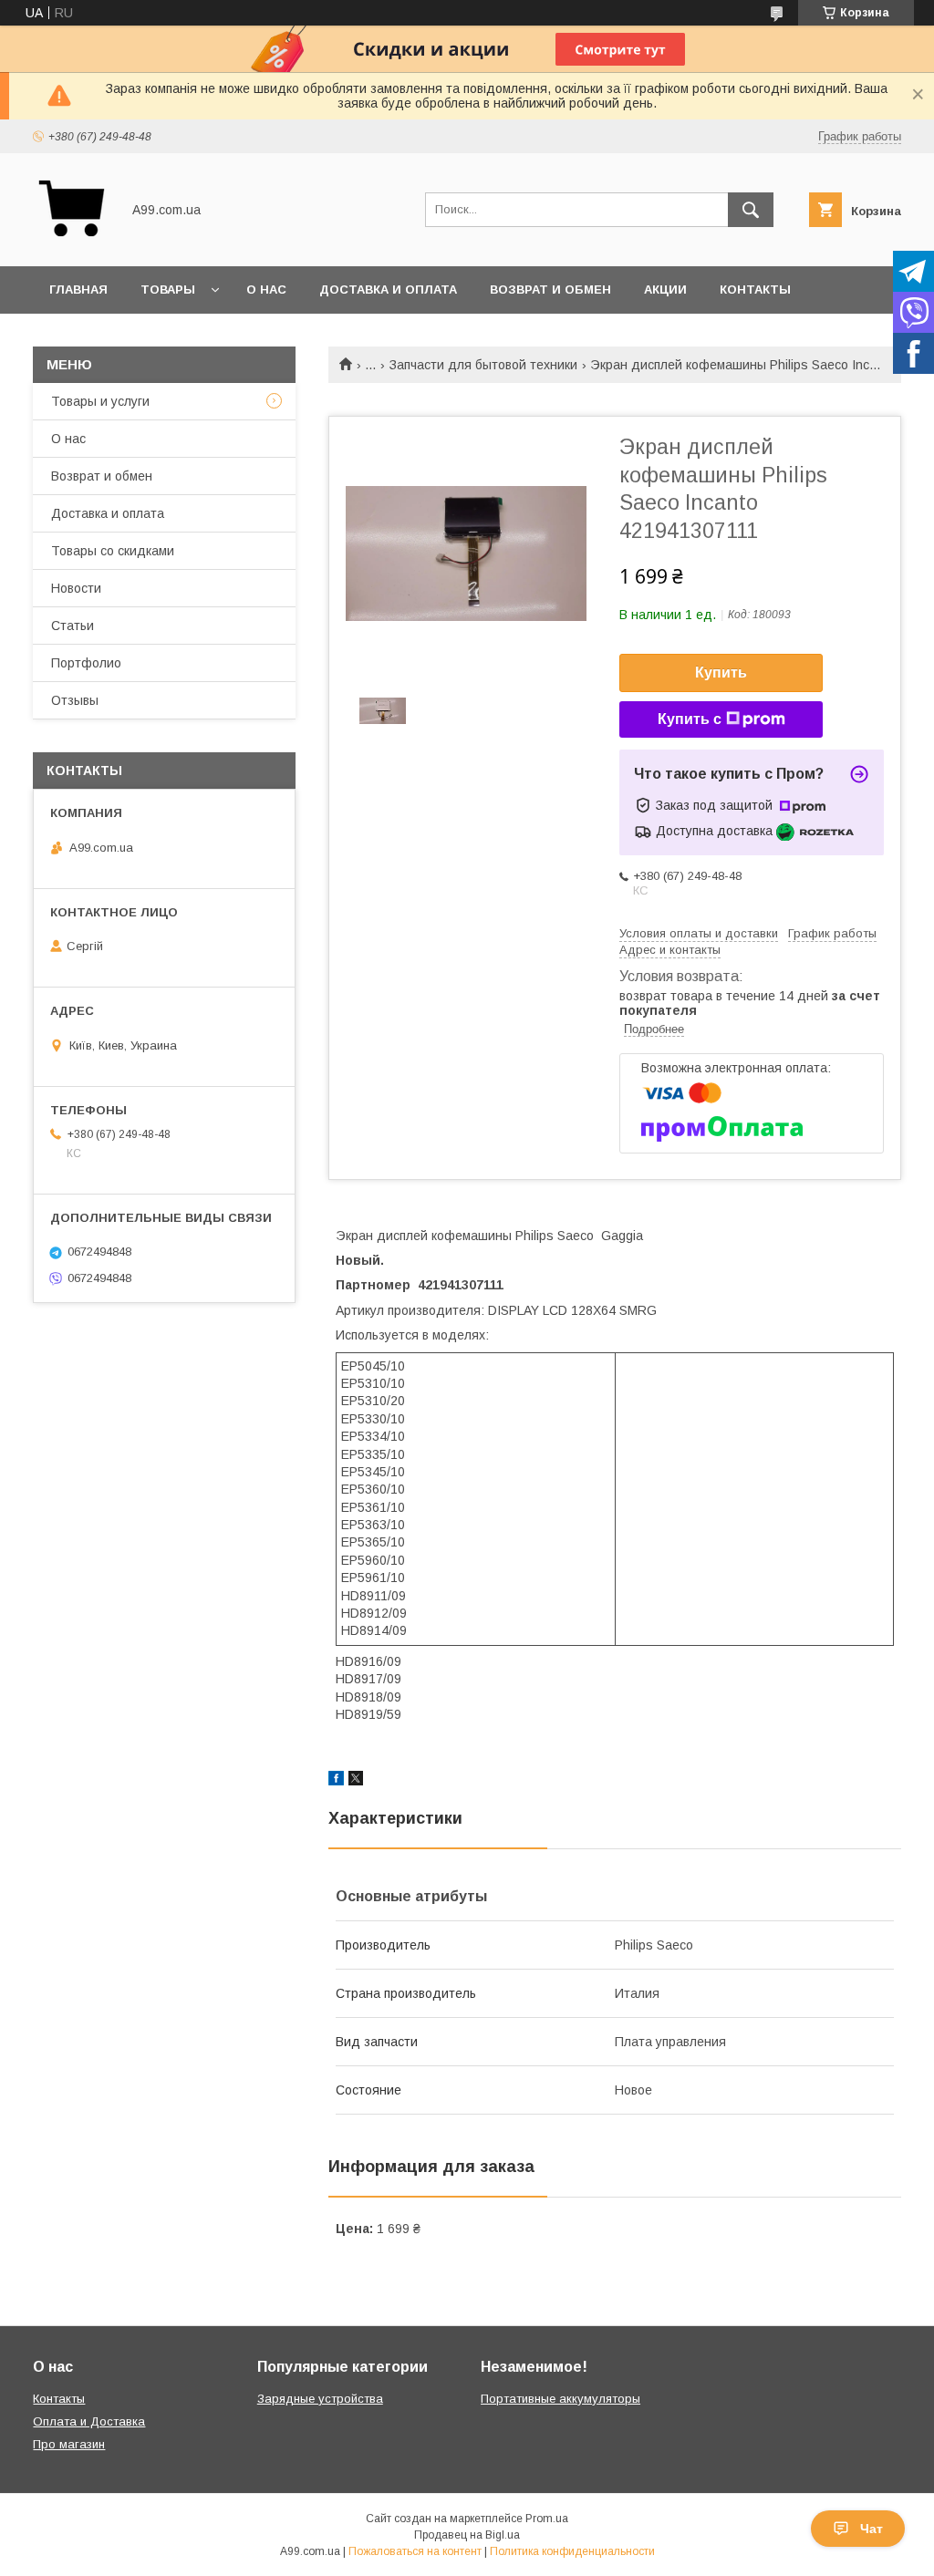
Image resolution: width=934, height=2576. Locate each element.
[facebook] (336, 1781)
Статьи (73, 626)
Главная (78, 290)
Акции (665, 290)
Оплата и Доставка (89, 2421)
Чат (872, 2529)
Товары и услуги (100, 401)
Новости (76, 588)
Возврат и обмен (550, 290)
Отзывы (75, 700)
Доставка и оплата (388, 290)
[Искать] (751, 210)
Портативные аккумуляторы (560, 2399)
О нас (266, 290)
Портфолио (86, 663)
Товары (168, 290)
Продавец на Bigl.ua (467, 2535)
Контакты (755, 290)
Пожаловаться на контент (415, 2551)
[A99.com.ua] (72, 243)
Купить (721, 672)
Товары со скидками (113, 551)
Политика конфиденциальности (572, 2551)
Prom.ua (547, 2519)
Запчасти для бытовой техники (483, 365)
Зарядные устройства (320, 2399)
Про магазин (69, 2444)
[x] (356, 1781)
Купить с (690, 719)
